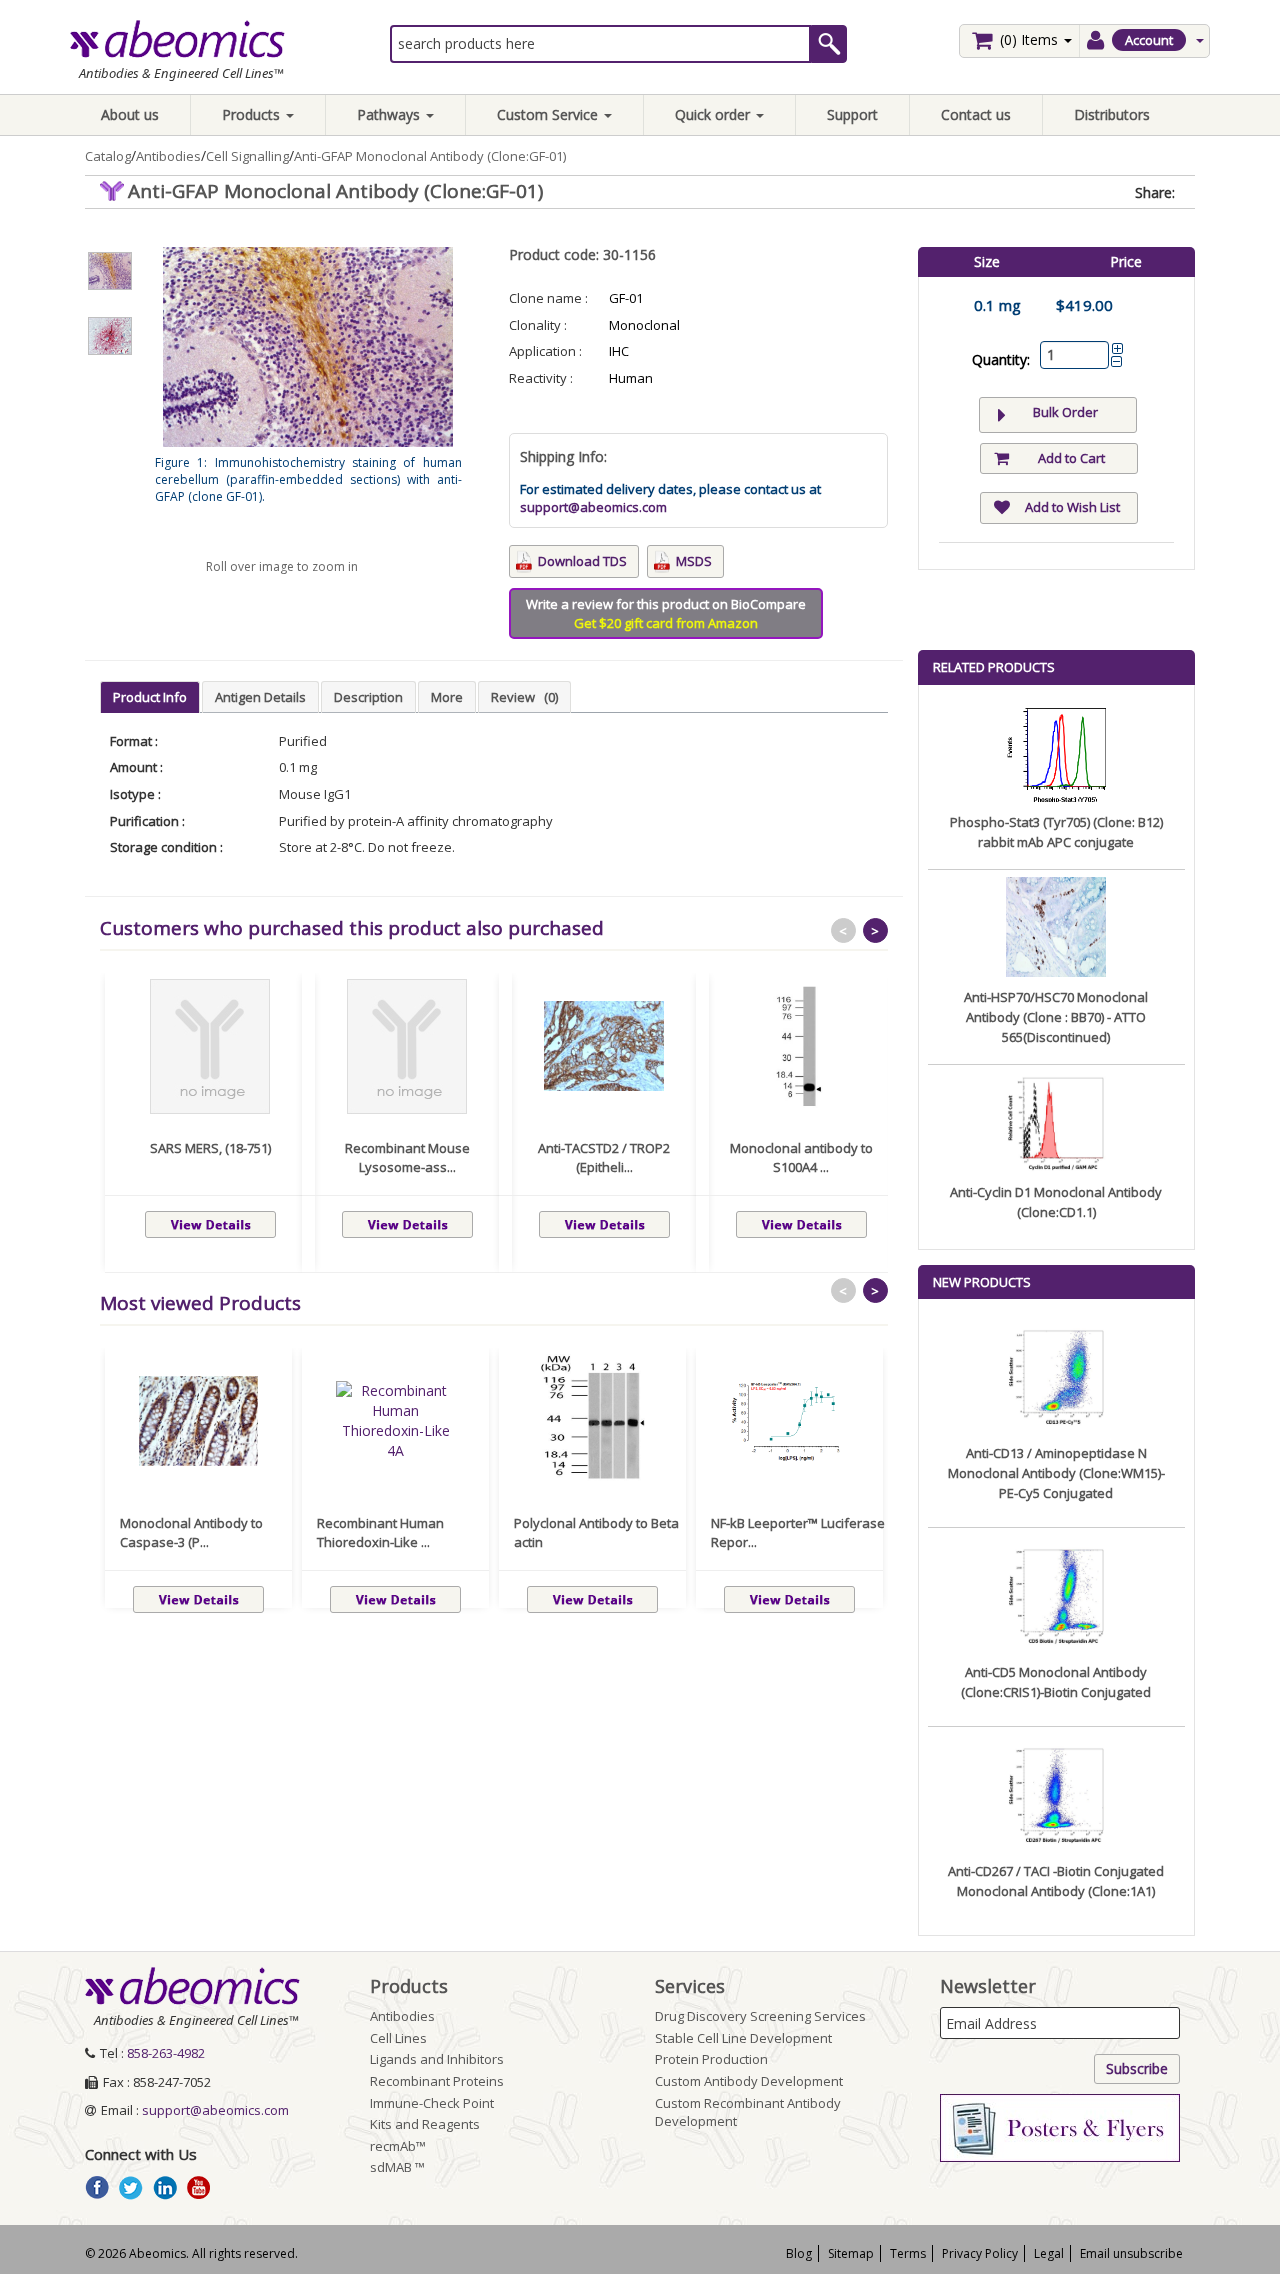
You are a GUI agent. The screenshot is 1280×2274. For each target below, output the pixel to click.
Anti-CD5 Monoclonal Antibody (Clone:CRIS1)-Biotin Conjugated (1056, 1682)
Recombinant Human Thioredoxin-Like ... (380, 1533)
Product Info (150, 697)
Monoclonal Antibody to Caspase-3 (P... (191, 1533)
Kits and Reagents (425, 2124)
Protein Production (711, 2059)
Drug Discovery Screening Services (760, 2016)
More (447, 697)
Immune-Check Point (432, 2103)
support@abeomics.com (593, 507)
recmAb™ (398, 2146)
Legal (1049, 2253)
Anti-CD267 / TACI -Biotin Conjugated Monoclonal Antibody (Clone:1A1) (1056, 1881)
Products (253, 114)
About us (130, 114)
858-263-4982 (166, 2053)
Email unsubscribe (1131, 2253)
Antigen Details (260, 697)
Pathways (390, 114)
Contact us (976, 114)
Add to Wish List (1072, 507)
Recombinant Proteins (437, 2081)
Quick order (714, 114)
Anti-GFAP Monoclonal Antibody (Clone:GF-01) (430, 156)
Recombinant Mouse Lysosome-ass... (407, 1158)
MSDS (694, 561)
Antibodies (168, 156)
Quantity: (1001, 359)
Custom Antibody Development (749, 2081)
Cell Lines (398, 2038)
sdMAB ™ (397, 2167)
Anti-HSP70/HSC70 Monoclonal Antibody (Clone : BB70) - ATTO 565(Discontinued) (1056, 1017)
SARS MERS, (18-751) (210, 1148)
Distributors (1112, 114)
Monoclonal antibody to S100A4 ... (801, 1158)
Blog (799, 2253)
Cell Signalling (247, 156)
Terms (908, 2253)
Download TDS (582, 561)
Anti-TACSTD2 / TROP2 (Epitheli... (604, 1158)
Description (368, 697)
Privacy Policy (980, 2253)
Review (524, 697)
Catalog (108, 156)
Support (852, 114)
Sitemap (851, 2253)
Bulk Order (1065, 412)
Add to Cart (1071, 458)
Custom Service (549, 114)
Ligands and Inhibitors (437, 2059)
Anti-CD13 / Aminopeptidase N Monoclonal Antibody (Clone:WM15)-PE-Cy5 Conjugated (1056, 1473)
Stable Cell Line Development (743, 2038)
